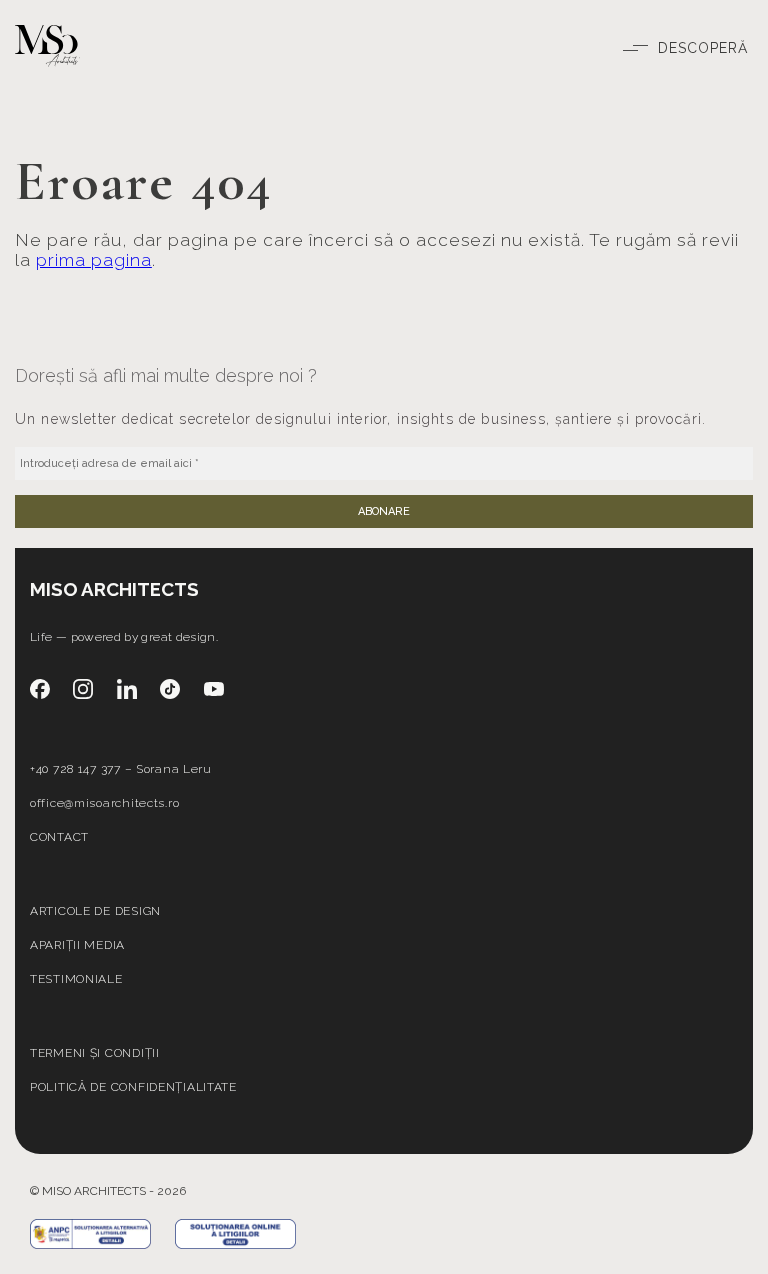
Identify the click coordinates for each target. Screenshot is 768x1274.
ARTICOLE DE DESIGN (95, 911)
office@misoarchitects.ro (104, 803)
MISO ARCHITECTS (114, 589)
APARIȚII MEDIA (77, 945)
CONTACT (59, 837)
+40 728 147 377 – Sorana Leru (121, 769)
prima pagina (94, 260)
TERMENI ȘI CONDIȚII (95, 1053)
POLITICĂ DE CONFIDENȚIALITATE (133, 1087)
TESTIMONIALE (76, 979)
